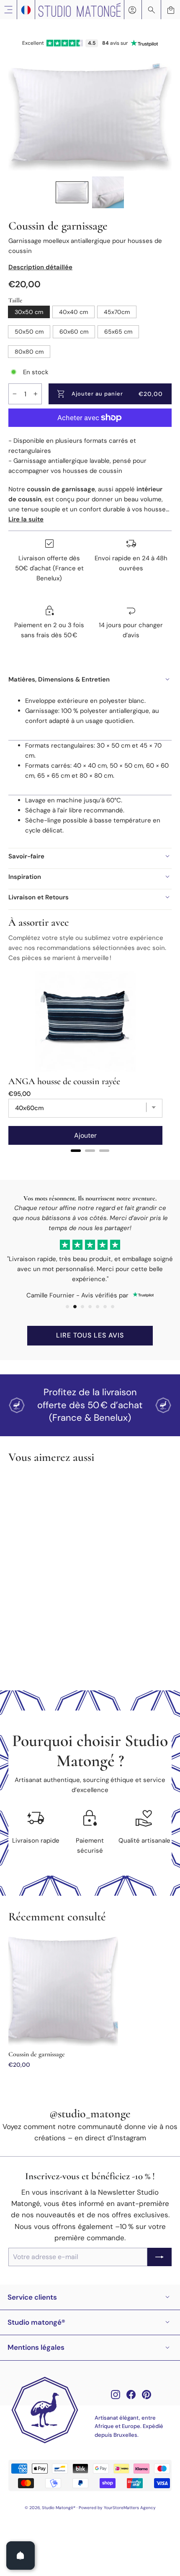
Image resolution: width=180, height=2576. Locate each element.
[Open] (21, 2556)
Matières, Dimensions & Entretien (59, 679)
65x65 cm (118, 332)
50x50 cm (29, 332)
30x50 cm (29, 312)
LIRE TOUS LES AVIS (90, 1335)
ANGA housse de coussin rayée (64, 1081)
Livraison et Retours (39, 897)
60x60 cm (74, 332)
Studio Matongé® (36, 2322)
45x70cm (117, 312)
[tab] (76, 1151)
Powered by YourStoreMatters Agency (117, 2508)
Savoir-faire (26, 856)
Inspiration (25, 877)
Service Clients (32, 2297)
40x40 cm (73, 312)
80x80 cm (29, 352)
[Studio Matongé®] (80, 10)
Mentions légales (36, 2347)
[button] (72, 192)
